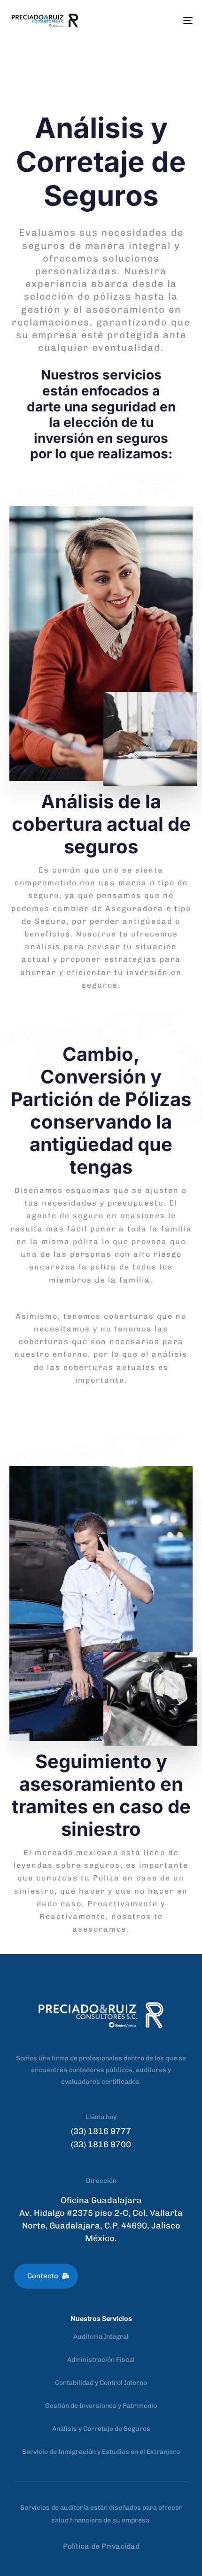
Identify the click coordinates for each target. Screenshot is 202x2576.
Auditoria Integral (101, 2337)
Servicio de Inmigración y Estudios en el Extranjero (101, 2452)
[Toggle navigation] (162, 20)
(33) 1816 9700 (101, 2144)
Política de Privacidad (101, 2546)
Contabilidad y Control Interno (101, 2383)
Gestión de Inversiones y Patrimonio (101, 2406)
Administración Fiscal (101, 2360)
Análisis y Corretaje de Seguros (101, 2429)
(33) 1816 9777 (101, 2131)
